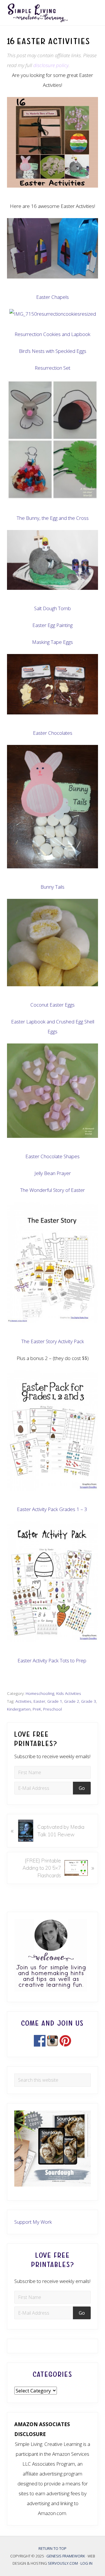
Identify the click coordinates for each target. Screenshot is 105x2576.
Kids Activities (69, 1693)
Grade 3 (89, 1701)
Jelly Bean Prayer (53, 1173)
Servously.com (63, 2564)
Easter (39, 1701)
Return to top (52, 2548)
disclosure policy (51, 65)
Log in (86, 2564)
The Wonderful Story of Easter (52, 1190)
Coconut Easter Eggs (52, 1005)
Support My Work (33, 2222)
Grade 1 (55, 1701)
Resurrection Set (52, 368)
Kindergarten (19, 1709)
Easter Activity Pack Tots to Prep (52, 1660)
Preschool (52, 1709)
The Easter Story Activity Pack (53, 1341)
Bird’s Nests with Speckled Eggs (53, 351)
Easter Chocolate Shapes (52, 1156)
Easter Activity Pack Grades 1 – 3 (52, 1509)
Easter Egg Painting (52, 625)
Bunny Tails (52, 887)
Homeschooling (40, 1693)
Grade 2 (72, 1701)
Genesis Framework (66, 2556)
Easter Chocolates (53, 733)
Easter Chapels (52, 297)
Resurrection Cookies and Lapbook (52, 334)
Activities (23, 1701)
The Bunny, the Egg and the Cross (53, 518)
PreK (37, 1709)
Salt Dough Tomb (52, 608)
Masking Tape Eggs (52, 642)
